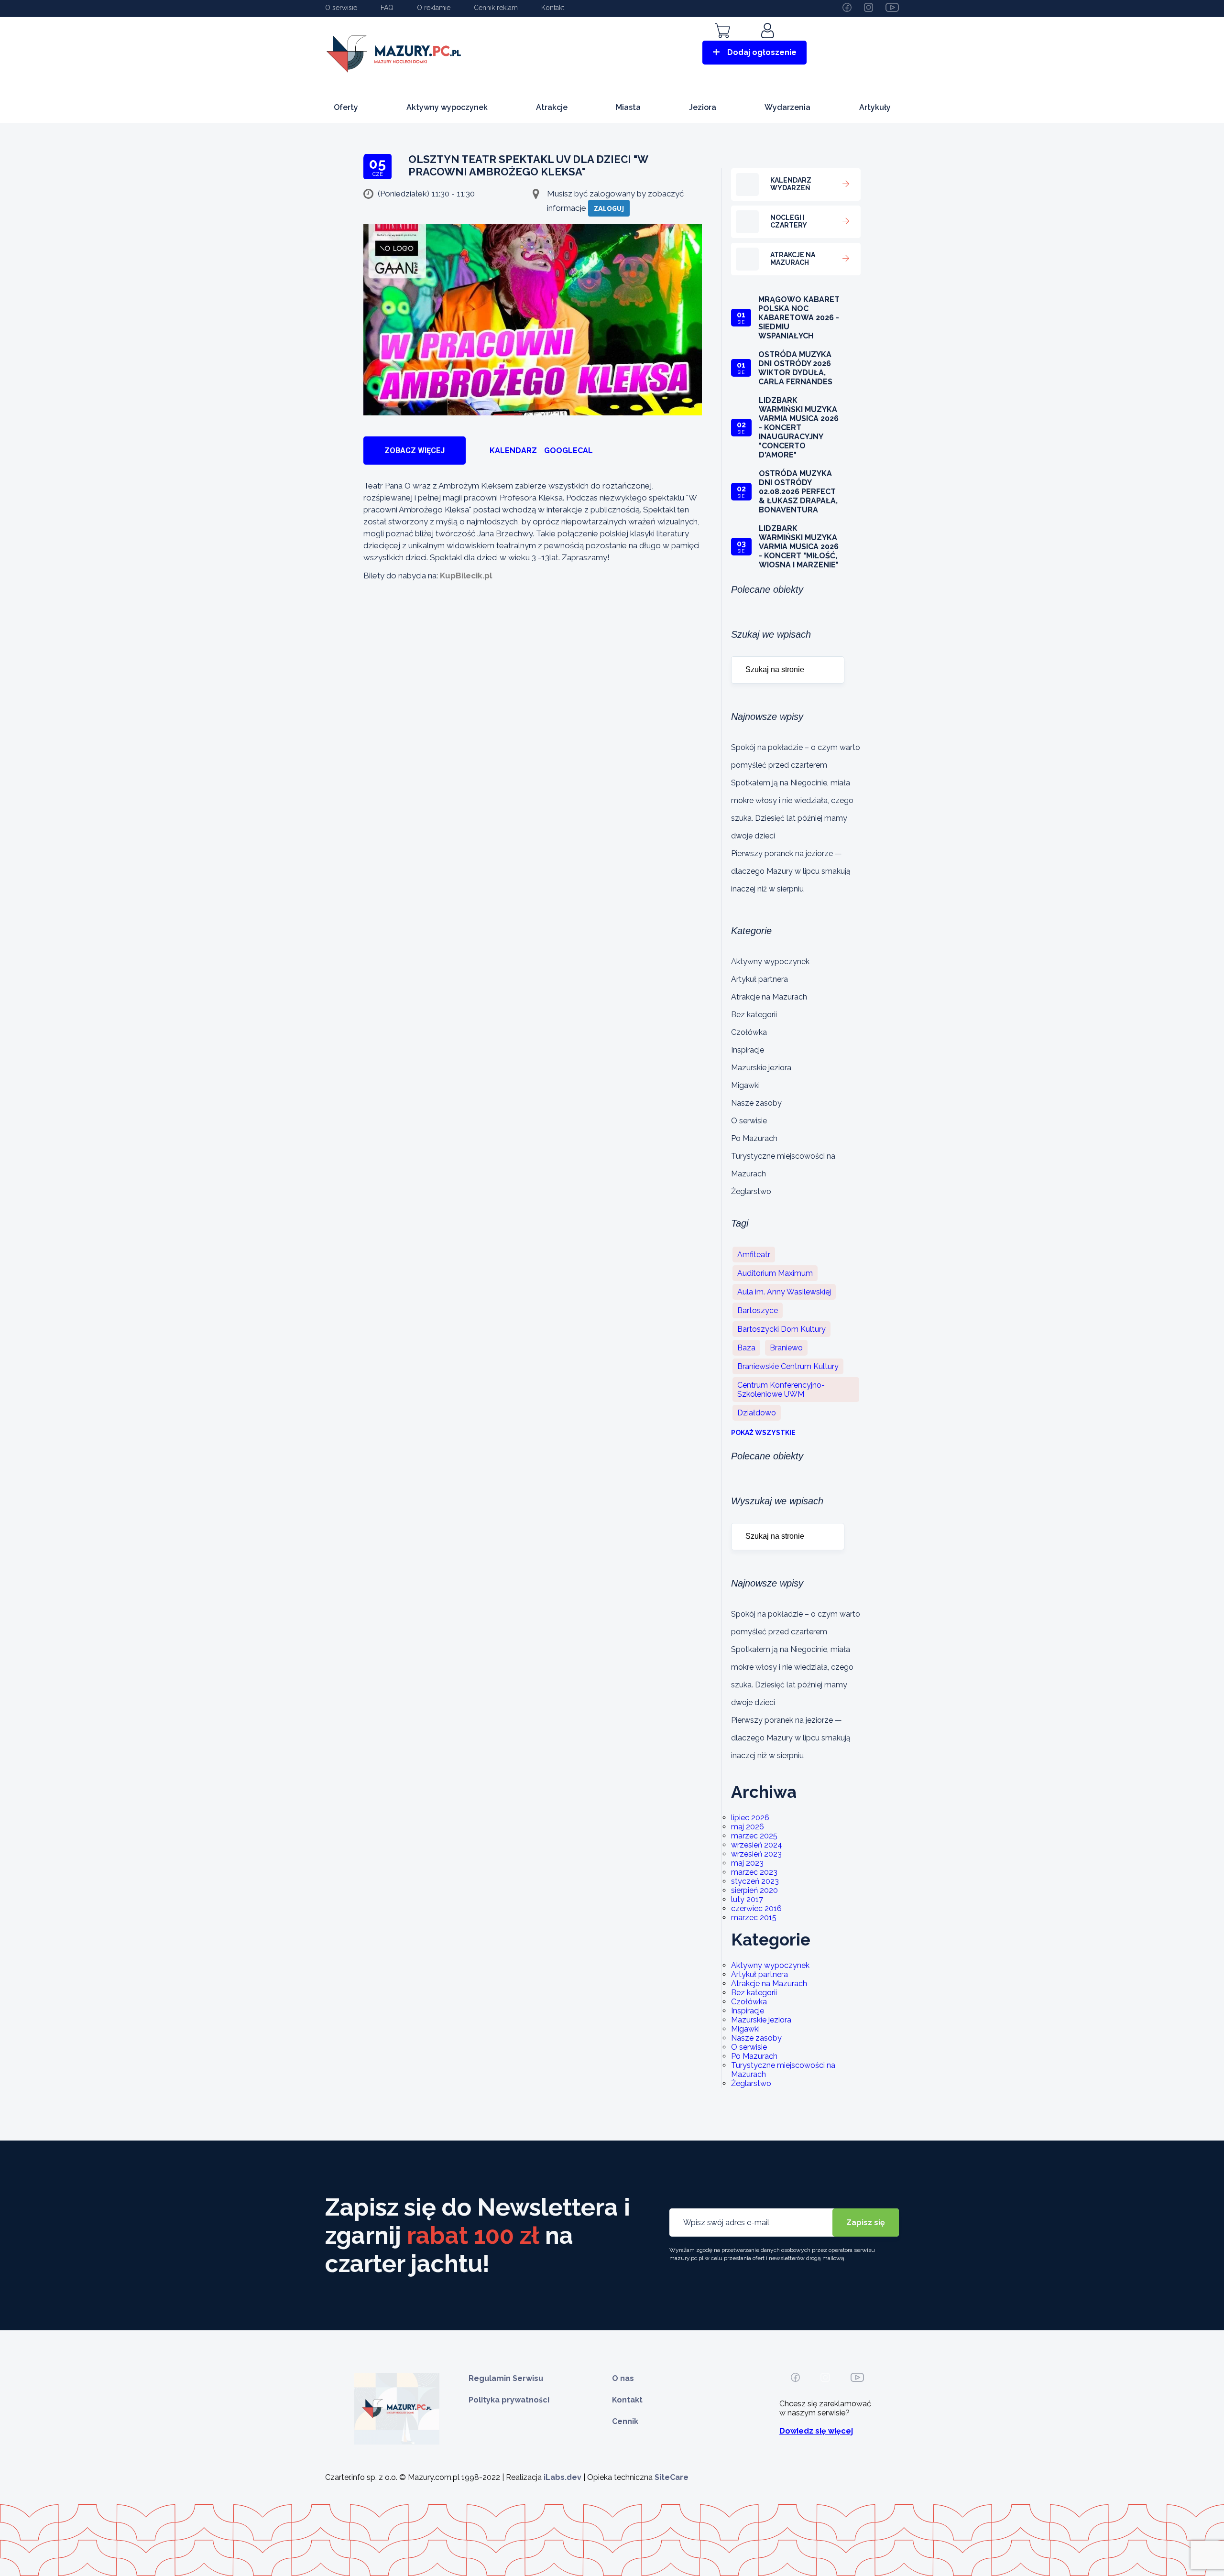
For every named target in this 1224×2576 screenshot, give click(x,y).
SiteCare (672, 2477)
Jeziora (703, 107)
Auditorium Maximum (775, 1273)
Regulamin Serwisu (506, 2378)
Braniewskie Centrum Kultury (788, 1366)
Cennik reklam (496, 8)
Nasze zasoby (756, 1103)
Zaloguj (609, 208)
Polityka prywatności (509, 2400)
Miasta (628, 107)
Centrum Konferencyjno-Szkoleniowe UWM (781, 1390)
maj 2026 (748, 1827)
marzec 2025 (754, 1836)
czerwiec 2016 (756, 1908)
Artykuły (875, 107)
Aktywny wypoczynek (447, 107)
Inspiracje (748, 1050)
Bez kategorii (754, 1015)
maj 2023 (747, 1863)
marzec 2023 (754, 1872)
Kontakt (553, 8)
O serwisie (341, 8)
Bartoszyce (758, 1310)
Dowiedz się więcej (816, 2431)
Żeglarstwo (751, 1191)
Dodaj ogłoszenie (762, 52)
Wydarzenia (787, 107)
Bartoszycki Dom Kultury (781, 1329)
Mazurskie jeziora (761, 1068)
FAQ (387, 8)
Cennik (625, 2421)
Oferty (346, 107)
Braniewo (786, 1348)
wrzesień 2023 (756, 1854)
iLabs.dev (563, 2477)
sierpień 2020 (754, 1890)
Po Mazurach (754, 1138)
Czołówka (749, 1032)
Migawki (745, 1085)
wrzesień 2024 (757, 1845)
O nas (623, 2378)
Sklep (722, 44)
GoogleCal (568, 451)
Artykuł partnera (760, 979)
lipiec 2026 (750, 1818)
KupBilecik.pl (466, 576)
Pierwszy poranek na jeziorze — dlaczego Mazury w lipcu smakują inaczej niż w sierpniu (791, 871)
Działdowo (757, 1413)
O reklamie (434, 8)
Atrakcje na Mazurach (769, 997)
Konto (769, 44)
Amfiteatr (754, 1255)
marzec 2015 (754, 1918)
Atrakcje (552, 107)
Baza (746, 1348)
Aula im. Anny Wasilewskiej (784, 1292)
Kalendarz (513, 451)
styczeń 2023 (755, 1881)
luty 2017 (747, 1899)
